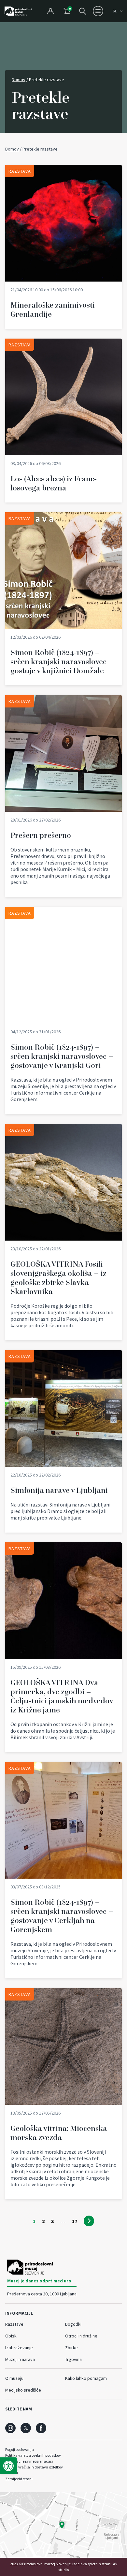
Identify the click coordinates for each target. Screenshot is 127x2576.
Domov (19, 80)
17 (75, 2221)
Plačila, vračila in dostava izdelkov (34, 2467)
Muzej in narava (20, 2359)
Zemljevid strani (19, 2479)
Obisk (11, 2336)
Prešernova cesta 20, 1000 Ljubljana (42, 2294)
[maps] (63, 2525)
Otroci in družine (81, 2336)
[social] (10, 2428)
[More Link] (63, 247)
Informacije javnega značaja (29, 2461)
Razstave (14, 2324)
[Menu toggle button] (98, 11)
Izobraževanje (19, 2348)
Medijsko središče (23, 2390)
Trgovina (73, 2359)
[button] (8, 2466)
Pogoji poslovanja (20, 2449)
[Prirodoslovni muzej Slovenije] (18, 11)
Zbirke (71, 2348)
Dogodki (73, 2324)
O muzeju (14, 2378)
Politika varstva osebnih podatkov (33, 2455)
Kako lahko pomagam (86, 2378)
